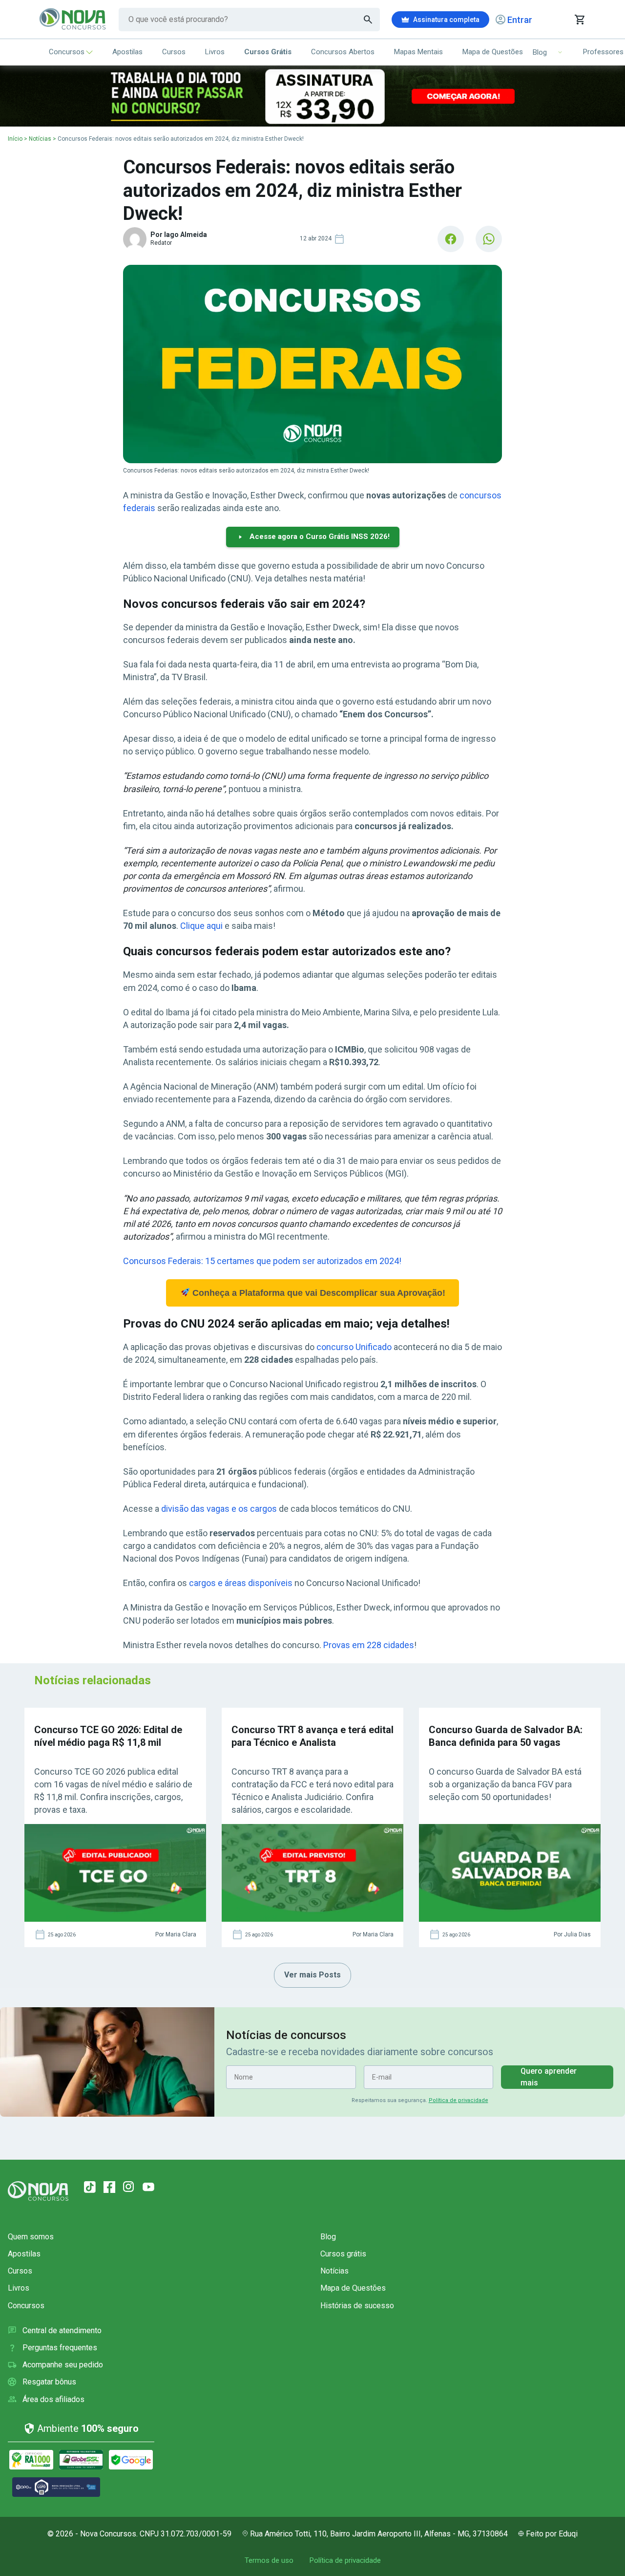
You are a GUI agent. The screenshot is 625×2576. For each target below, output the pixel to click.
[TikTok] (90, 2187)
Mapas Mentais (418, 52)
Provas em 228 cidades (369, 1645)
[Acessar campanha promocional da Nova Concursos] (312, 96)
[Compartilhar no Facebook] (451, 239)
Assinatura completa (446, 20)
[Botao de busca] (368, 20)
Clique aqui (201, 926)
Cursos (174, 52)
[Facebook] (109, 2187)
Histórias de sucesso (357, 2306)
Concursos (67, 52)
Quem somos (31, 2237)
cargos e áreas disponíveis (241, 1583)
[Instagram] (129, 2187)
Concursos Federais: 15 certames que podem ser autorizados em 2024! (262, 1261)
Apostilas (127, 52)
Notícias (40, 139)
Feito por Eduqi (552, 2534)
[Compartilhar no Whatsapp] (489, 239)
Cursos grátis (343, 2254)
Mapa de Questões (493, 52)
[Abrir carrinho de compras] (579, 20)
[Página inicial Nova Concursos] (38, 2191)
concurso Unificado (354, 1347)
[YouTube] (148, 2187)
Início (15, 139)
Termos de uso (269, 2560)
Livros (215, 52)
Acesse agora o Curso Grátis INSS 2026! (320, 537)
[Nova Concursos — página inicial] (73, 20)
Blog (328, 2237)
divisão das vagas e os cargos (219, 1509)
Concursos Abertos (343, 52)
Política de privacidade (458, 2100)
